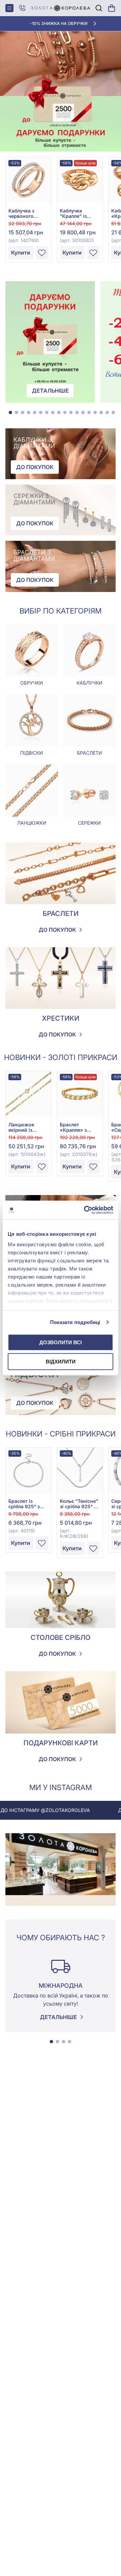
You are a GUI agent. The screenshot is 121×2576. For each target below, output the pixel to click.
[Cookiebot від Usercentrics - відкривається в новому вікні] (85, 1210)
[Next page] (118, 1982)
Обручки (32, 683)
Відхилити (61, 1362)
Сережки (89, 823)
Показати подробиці (75, 1322)
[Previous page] (3, 1982)
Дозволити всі (61, 1342)
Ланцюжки (32, 823)
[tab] (10, 412)
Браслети (90, 753)
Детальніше (50, 391)
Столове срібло (61, 1638)
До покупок (35, 467)
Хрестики (61, 1018)
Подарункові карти (61, 1743)
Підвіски (32, 753)
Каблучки (90, 683)
